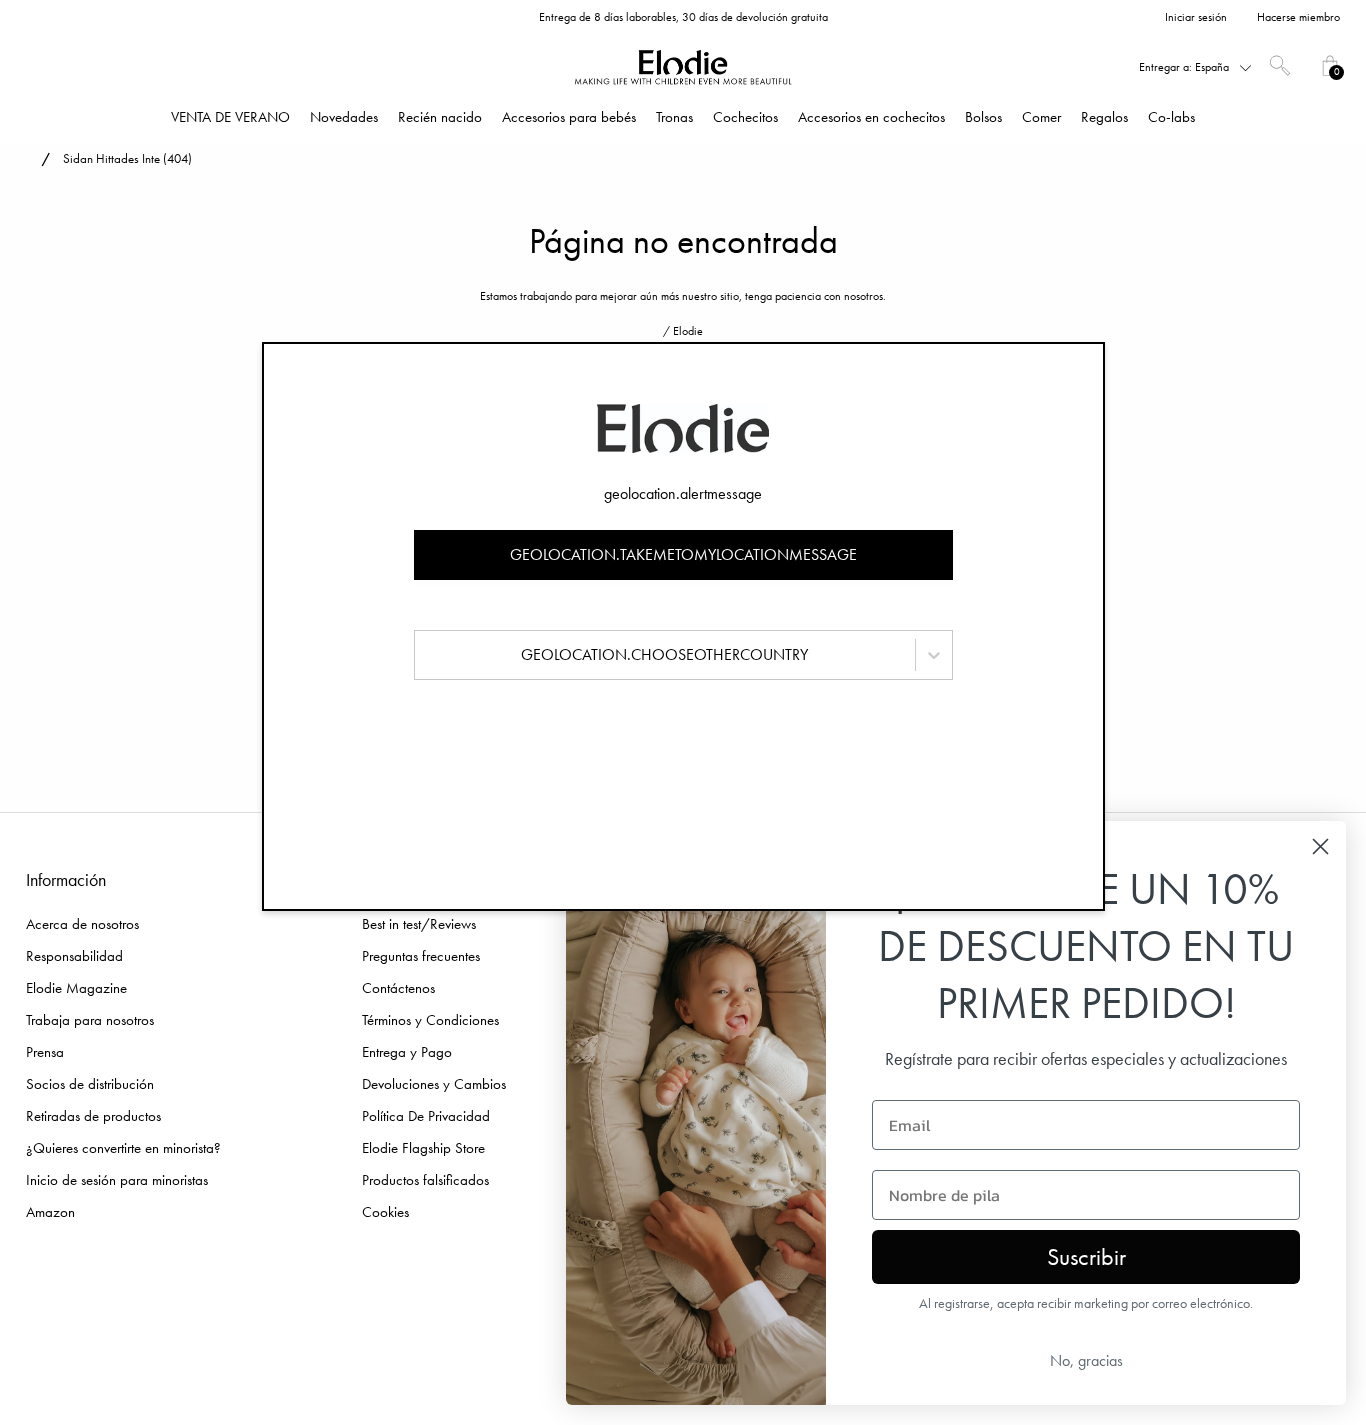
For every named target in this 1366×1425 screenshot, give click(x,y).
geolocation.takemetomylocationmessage (683, 554)
